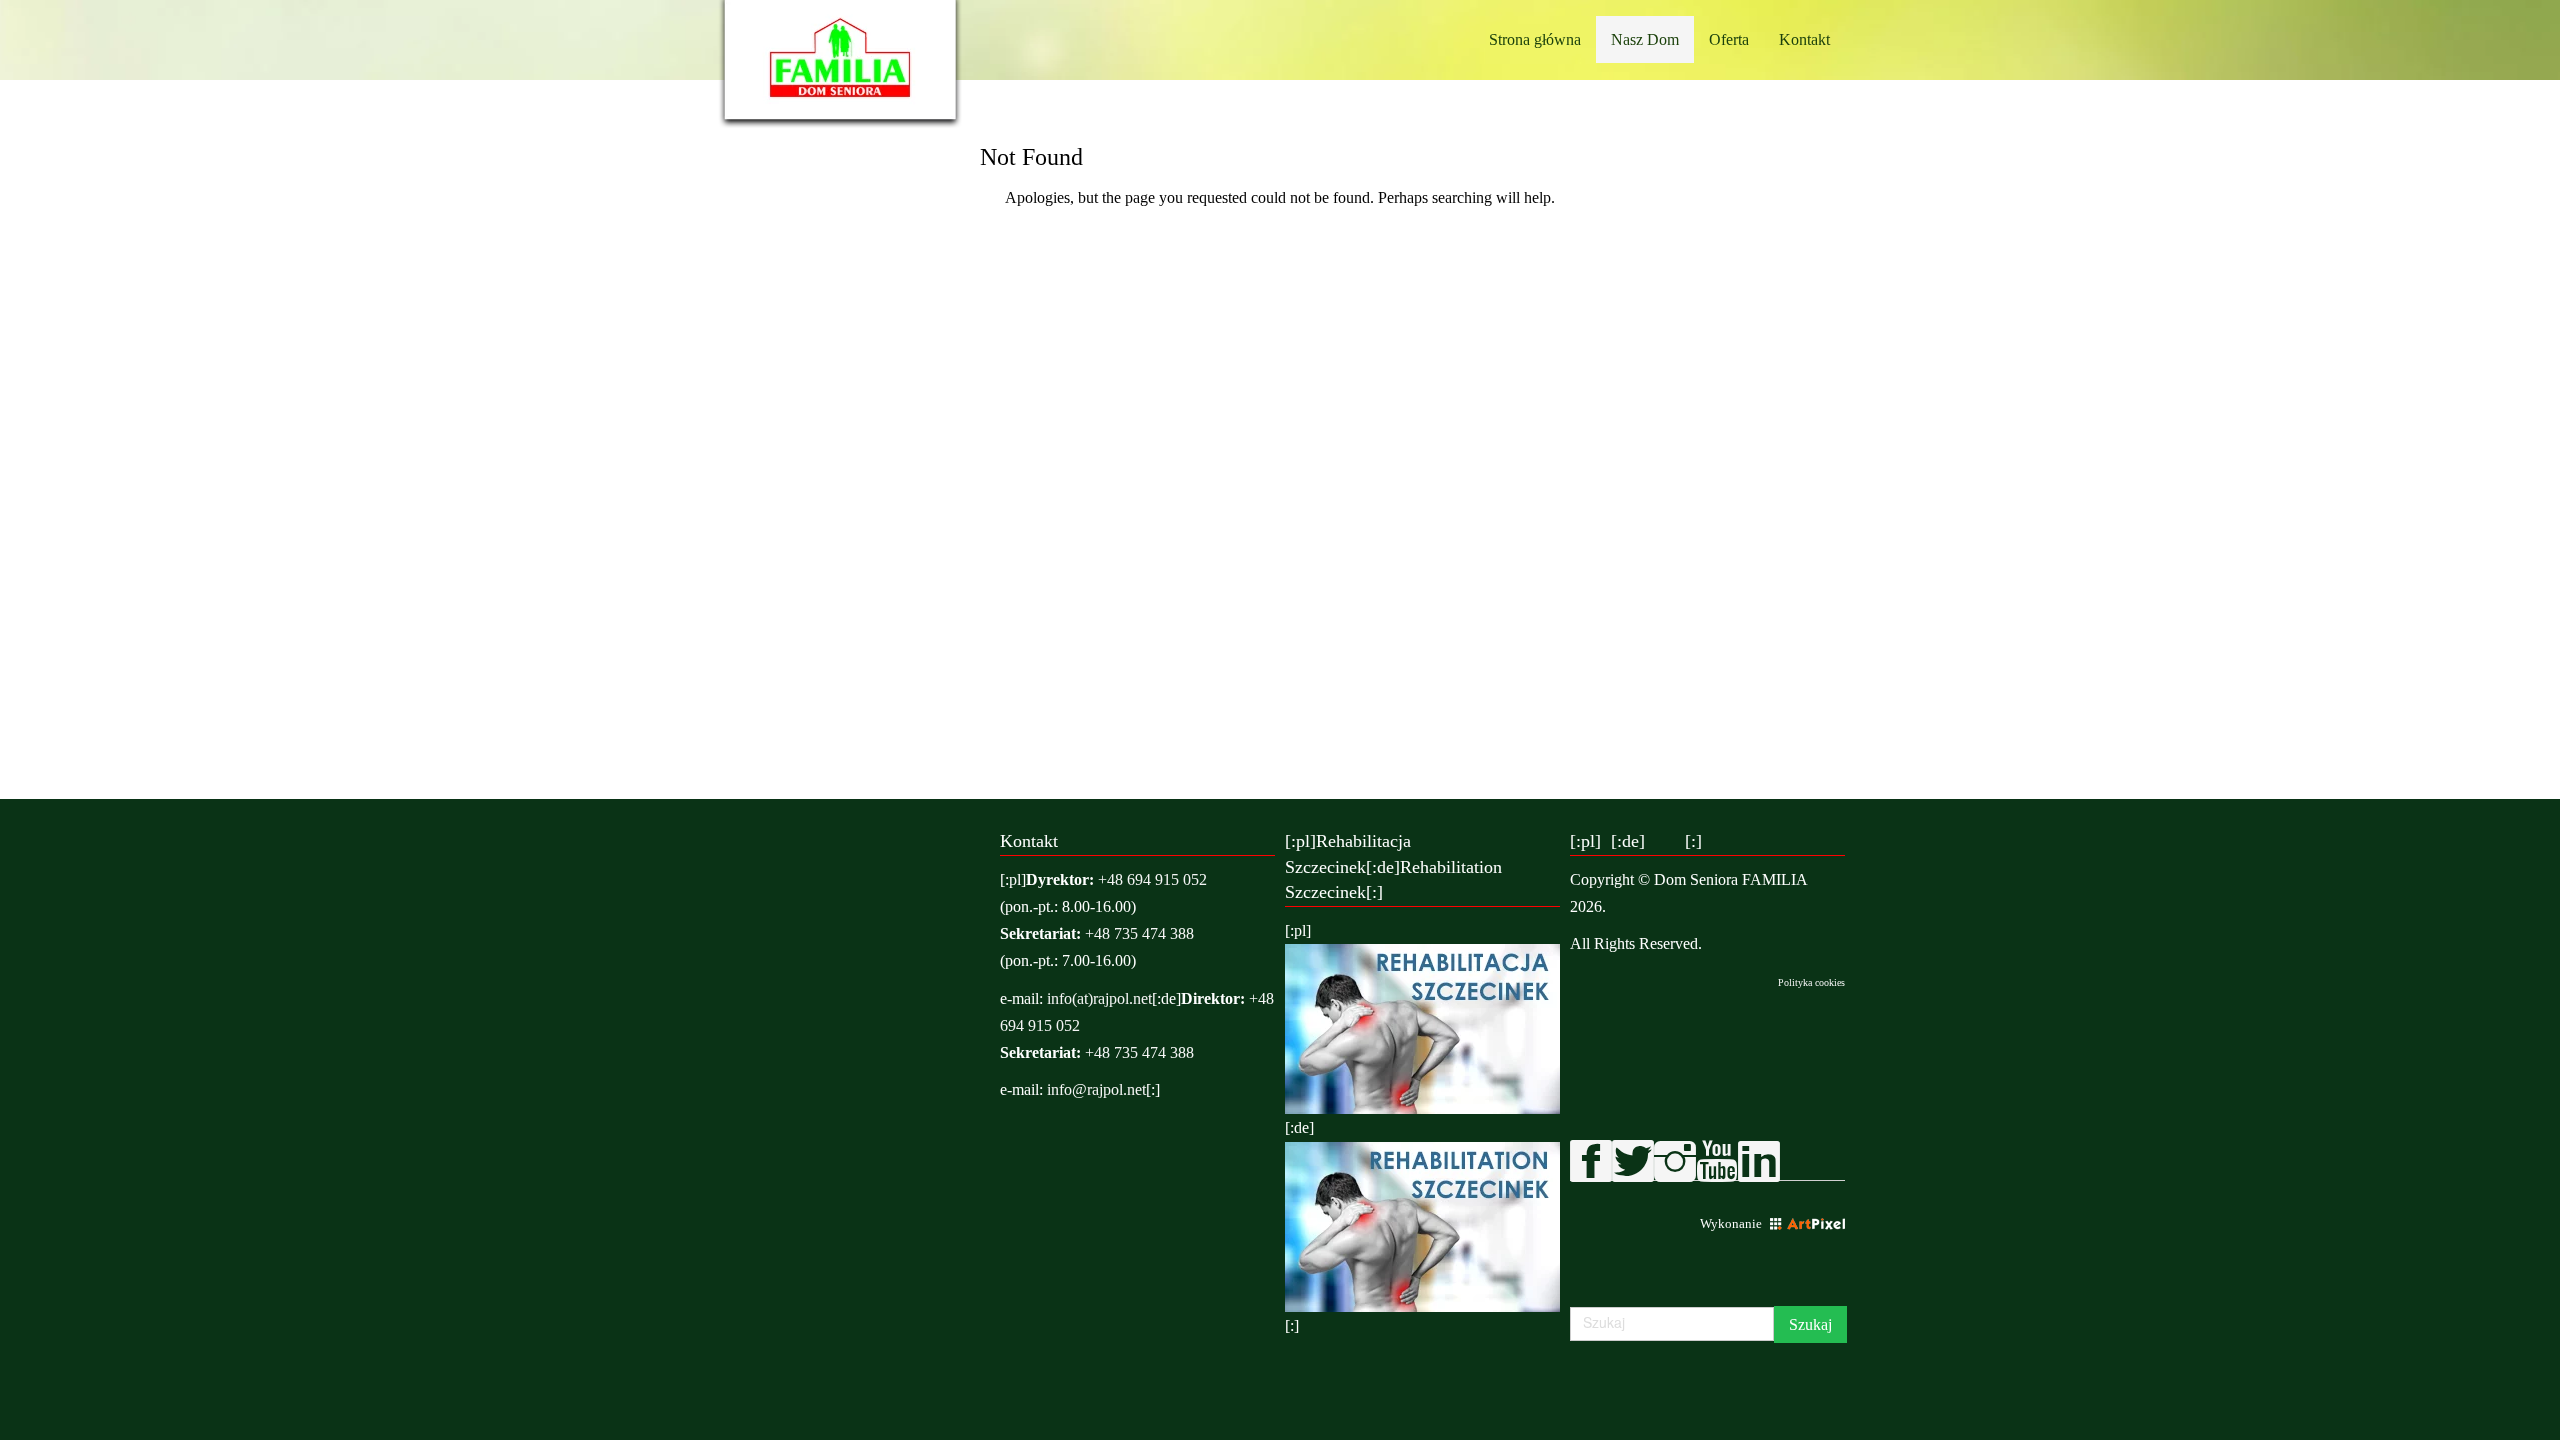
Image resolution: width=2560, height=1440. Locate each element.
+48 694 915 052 (1152, 879)
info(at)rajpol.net (1099, 998)
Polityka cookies (1811, 982)
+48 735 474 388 (1139, 933)
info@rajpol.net (1096, 1089)
